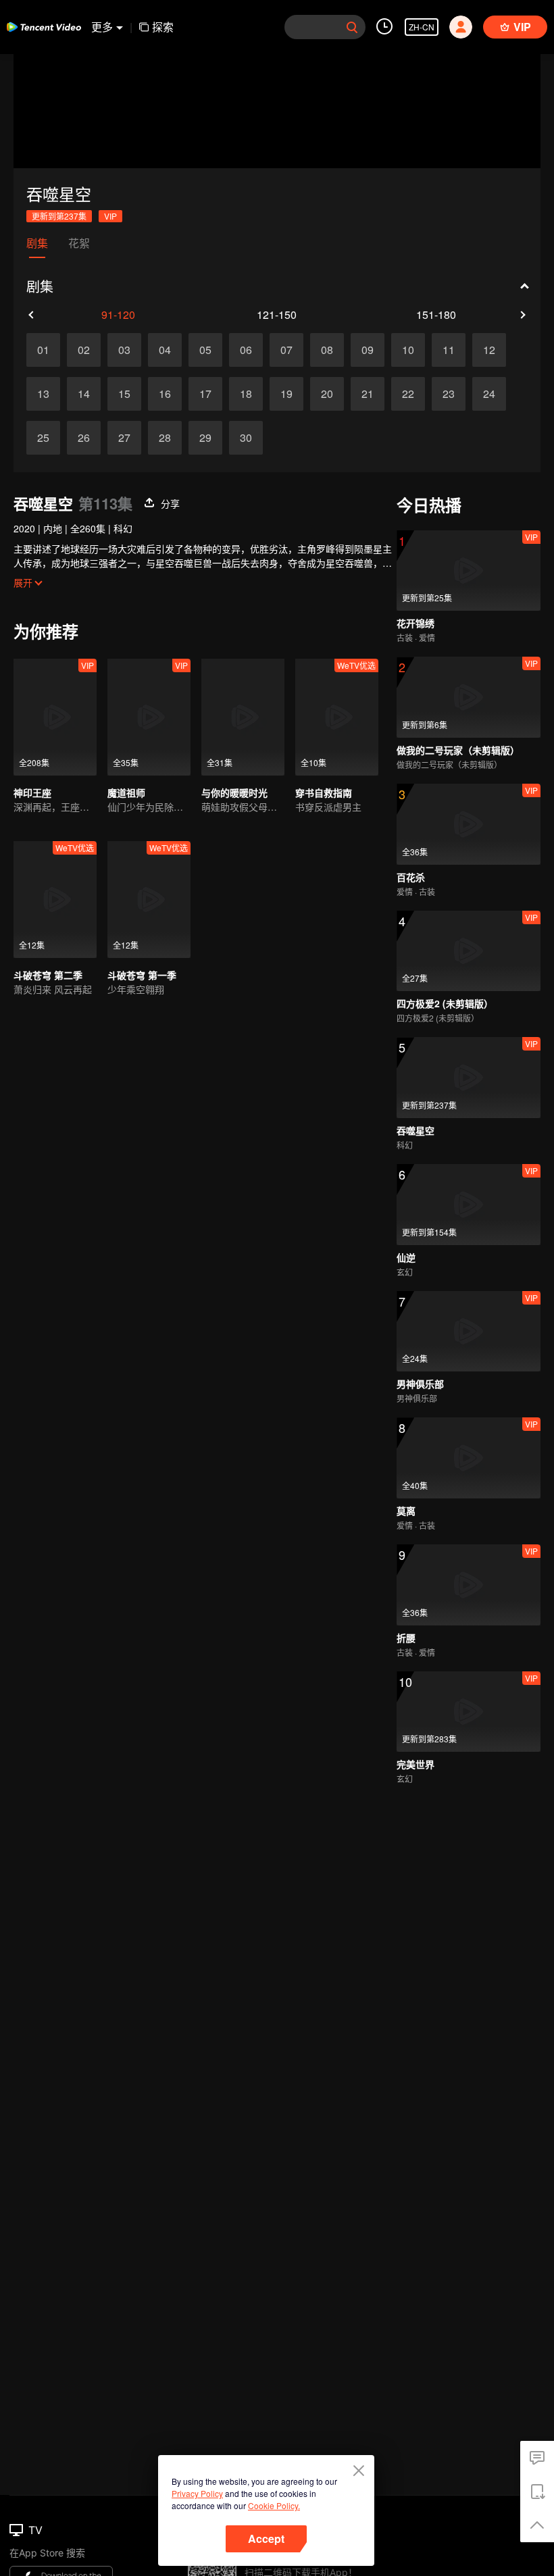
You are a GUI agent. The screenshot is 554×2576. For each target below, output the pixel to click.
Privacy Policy (197, 2493)
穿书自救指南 (324, 792)
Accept (266, 2539)
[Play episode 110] (307, 438)
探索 (163, 27)
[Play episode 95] (205, 350)
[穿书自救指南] (337, 717)
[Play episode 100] (428, 350)
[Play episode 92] (84, 350)
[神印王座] (55, 717)
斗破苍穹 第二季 (48, 975)
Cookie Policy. (274, 2505)
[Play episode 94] (165, 350)
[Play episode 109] (226, 438)
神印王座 (32, 792)
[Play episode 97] (286, 350)
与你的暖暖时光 (234, 792)
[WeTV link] (44, 27)
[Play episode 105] (388, 394)
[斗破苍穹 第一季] (149, 900)
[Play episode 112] (469, 438)
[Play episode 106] (469, 394)
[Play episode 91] (43, 350)
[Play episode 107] (64, 438)
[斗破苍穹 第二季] (55, 900)
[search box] (352, 27)
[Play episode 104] (307, 394)
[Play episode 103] (226, 394)
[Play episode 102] (145, 394)
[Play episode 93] (124, 350)
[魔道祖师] (149, 717)
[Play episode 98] (327, 350)
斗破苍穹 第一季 (142, 975)
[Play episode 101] (64, 394)
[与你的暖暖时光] (243, 717)
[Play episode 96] (246, 350)
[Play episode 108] (145, 438)
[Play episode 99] (368, 350)
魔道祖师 (126, 792)
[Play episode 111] (388, 438)
